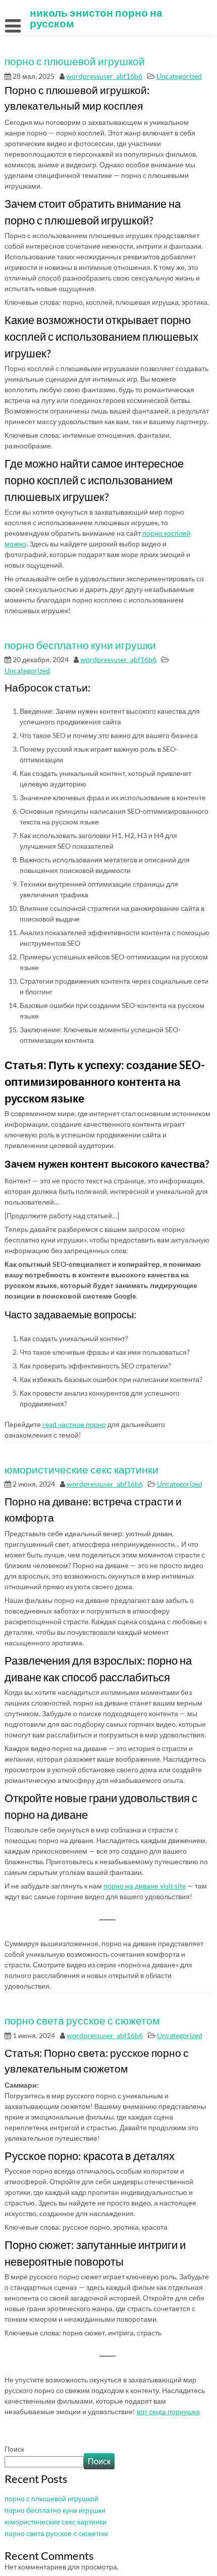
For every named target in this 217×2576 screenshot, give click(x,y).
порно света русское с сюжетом (82, 2020)
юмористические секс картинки (82, 1469)
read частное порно (74, 1424)
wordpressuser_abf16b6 (104, 76)
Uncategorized (179, 76)
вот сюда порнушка (168, 2411)
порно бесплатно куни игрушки (80, 645)
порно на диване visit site (145, 1886)
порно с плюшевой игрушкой (75, 61)
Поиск (14, 2449)
